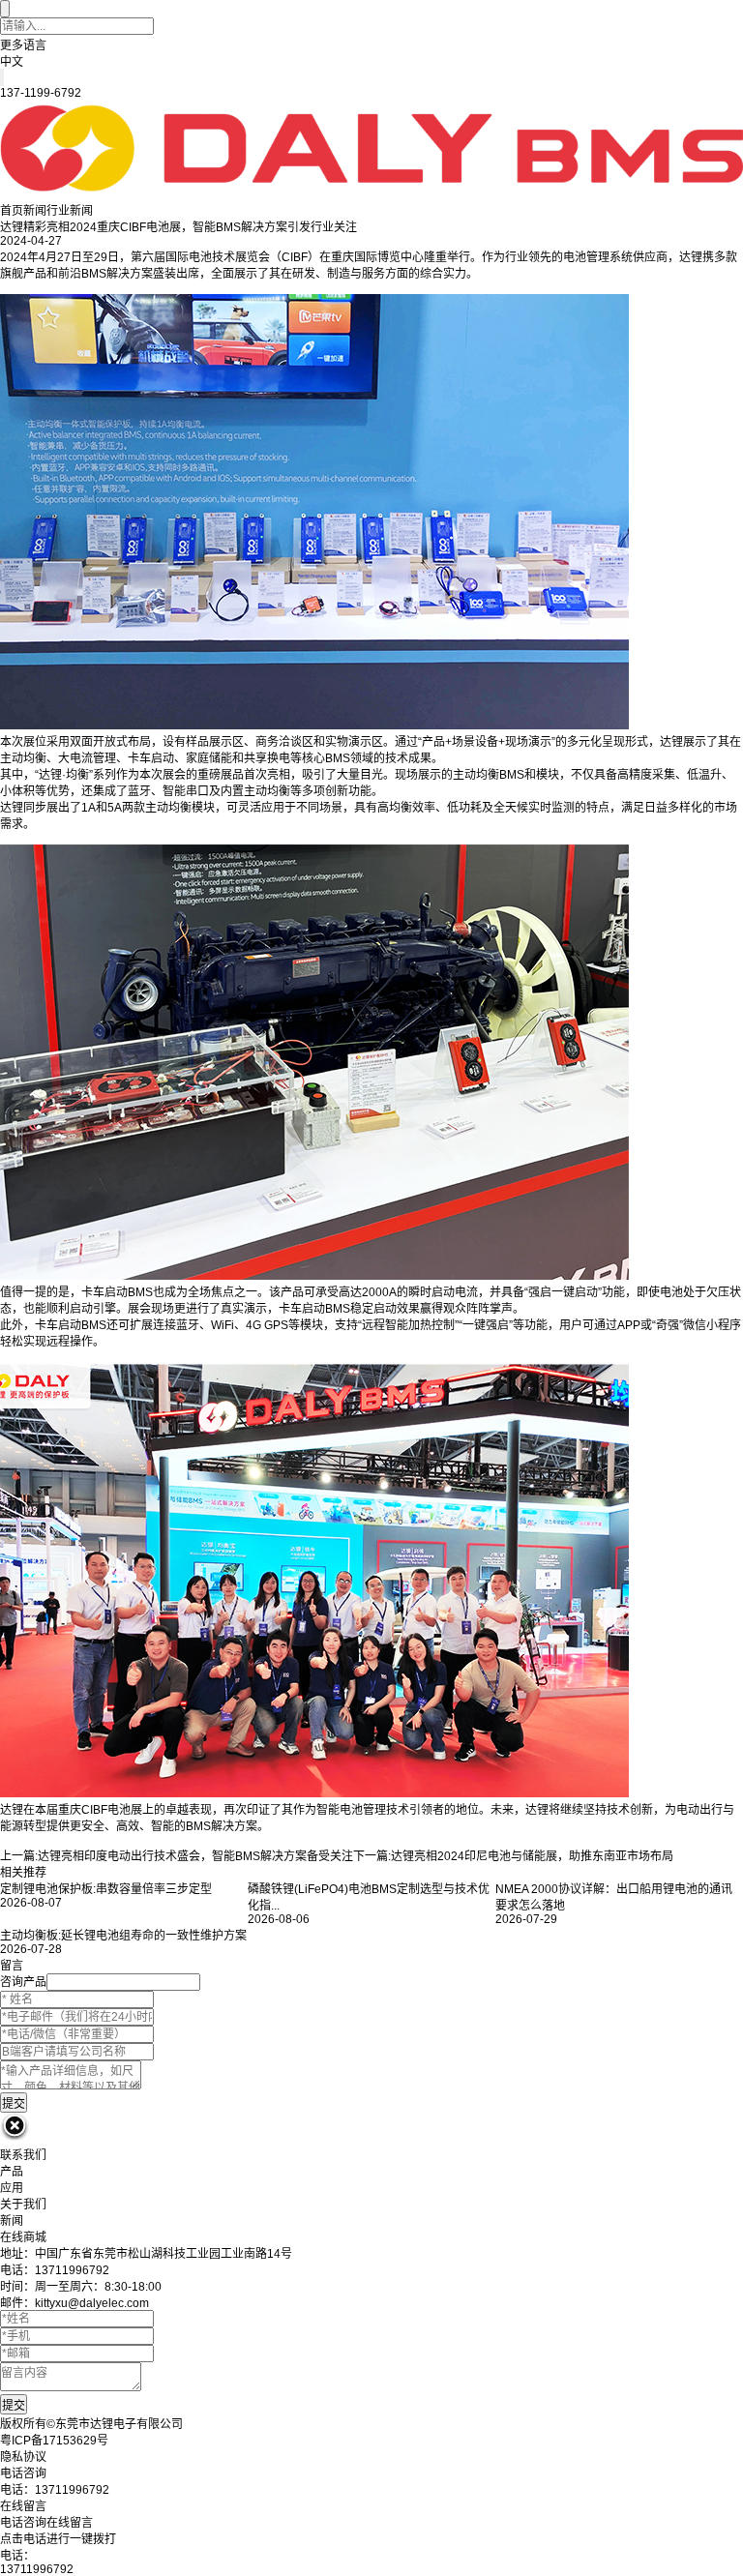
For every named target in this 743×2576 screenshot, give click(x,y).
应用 (12, 2188)
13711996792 (37, 2569)
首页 (12, 211)
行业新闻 (70, 211)
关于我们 (23, 2205)
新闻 (35, 211)
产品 (12, 2172)
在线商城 (23, 2237)
